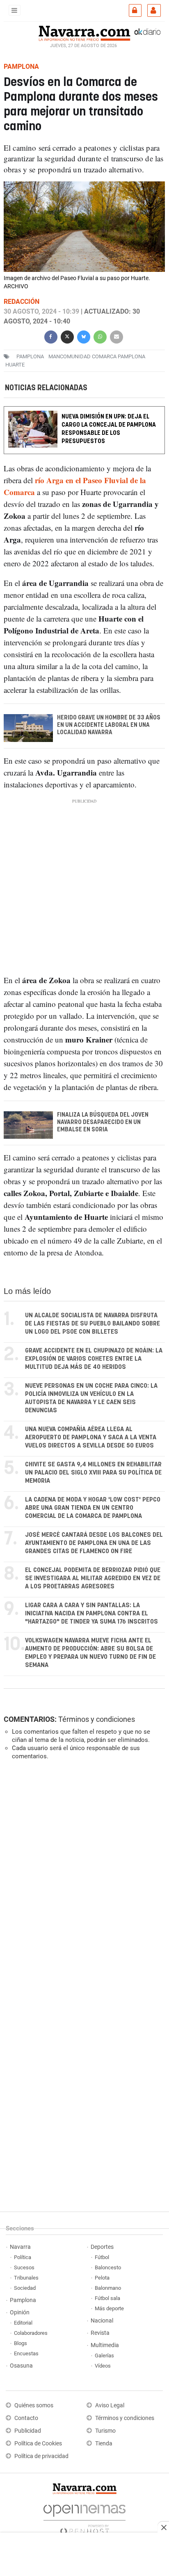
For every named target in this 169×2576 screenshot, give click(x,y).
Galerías (104, 2355)
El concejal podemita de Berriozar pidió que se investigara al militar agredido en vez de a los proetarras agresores (93, 1578)
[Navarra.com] (84, 32)
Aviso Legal (110, 2405)
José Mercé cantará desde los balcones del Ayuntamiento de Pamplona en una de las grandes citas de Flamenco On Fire (94, 1543)
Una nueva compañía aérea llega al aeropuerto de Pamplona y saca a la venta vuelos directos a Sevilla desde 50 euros (91, 1437)
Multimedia (105, 2345)
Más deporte (109, 2308)
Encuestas (26, 2353)
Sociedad (25, 2288)
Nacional (102, 2321)
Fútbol (102, 2257)
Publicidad (28, 2431)
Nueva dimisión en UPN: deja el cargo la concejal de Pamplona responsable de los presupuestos (109, 429)
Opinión (20, 2313)
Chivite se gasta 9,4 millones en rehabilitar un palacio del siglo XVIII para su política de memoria (93, 1473)
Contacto (26, 2418)
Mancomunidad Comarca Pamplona (97, 356)
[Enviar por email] (116, 336)
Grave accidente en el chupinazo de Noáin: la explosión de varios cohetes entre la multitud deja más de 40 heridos (94, 1359)
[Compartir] (51, 336)
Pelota (102, 2278)
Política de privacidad (41, 2456)
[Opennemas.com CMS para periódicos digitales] (84, 2517)
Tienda (104, 2444)
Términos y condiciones (97, 1719)
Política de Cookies (38, 2444)
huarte (15, 365)
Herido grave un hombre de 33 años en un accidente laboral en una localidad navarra (109, 725)
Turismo (105, 2431)
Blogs (21, 2343)
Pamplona (23, 2300)
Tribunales (26, 2278)
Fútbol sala (107, 2298)
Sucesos (24, 2267)
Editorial (23, 2323)
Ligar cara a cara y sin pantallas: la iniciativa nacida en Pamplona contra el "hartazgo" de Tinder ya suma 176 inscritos (91, 1614)
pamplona (30, 356)
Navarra (20, 2247)
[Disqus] (83, 1879)
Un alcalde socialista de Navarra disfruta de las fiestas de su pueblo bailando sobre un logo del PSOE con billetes (92, 1324)
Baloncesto (108, 2267)
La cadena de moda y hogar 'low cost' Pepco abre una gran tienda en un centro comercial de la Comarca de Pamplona (93, 1508)
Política (23, 2257)
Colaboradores (31, 2333)
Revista (100, 2333)
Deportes (102, 2247)
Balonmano (108, 2288)
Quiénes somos (34, 2405)
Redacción (22, 302)
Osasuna (21, 2366)
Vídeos (103, 2366)
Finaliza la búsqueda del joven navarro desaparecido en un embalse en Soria (103, 1122)
